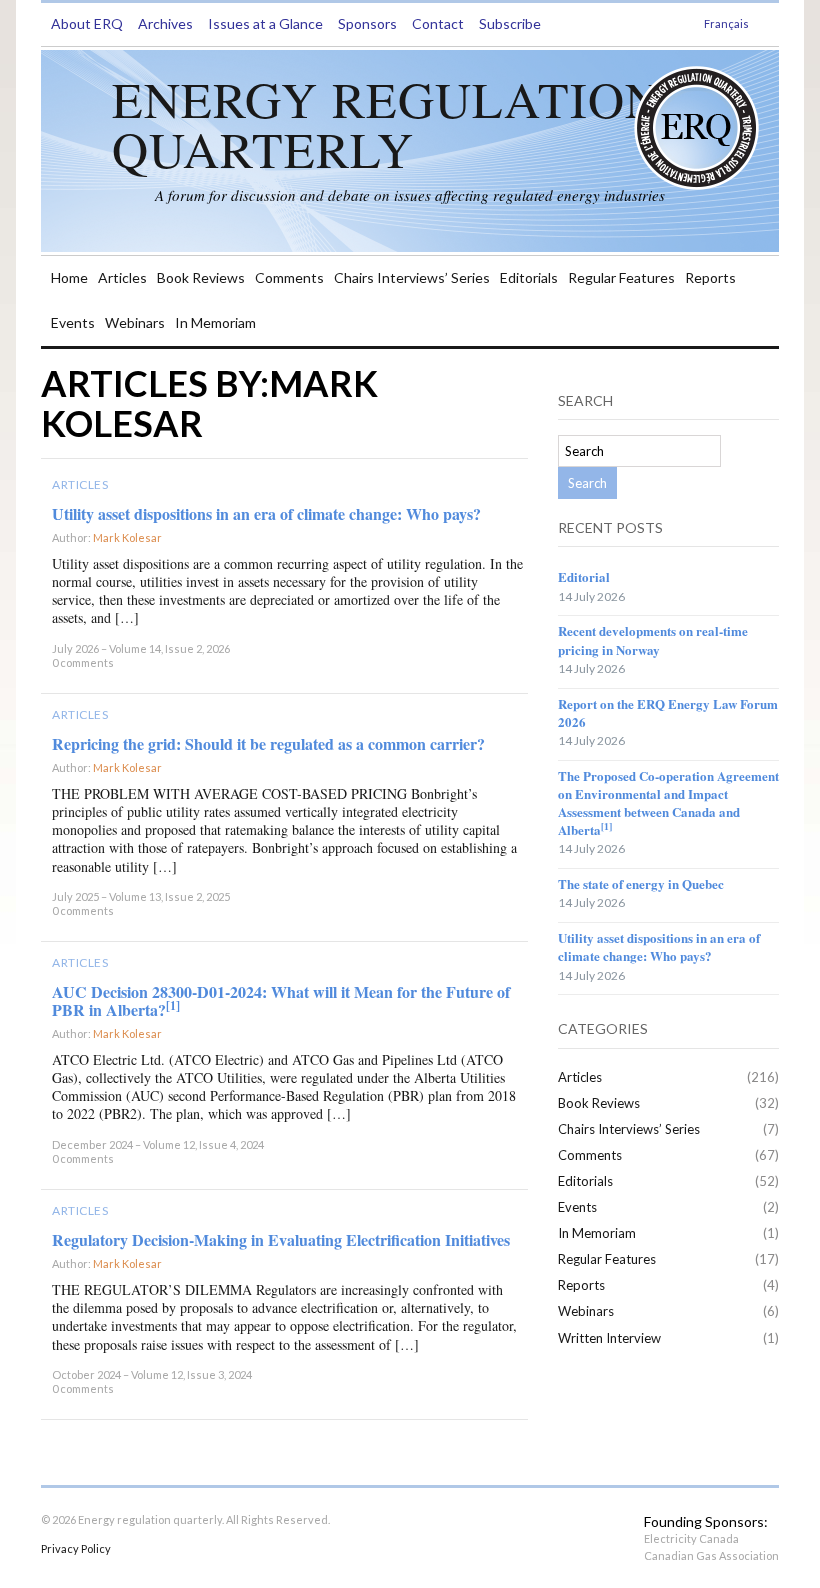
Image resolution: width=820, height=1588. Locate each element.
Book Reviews (201, 277)
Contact (438, 23)
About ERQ (87, 23)
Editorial (584, 576)
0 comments (83, 662)
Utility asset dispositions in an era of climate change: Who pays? (266, 513)
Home (69, 277)
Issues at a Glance (265, 23)
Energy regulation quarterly (387, 123)
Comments (289, 277)
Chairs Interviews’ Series (412, 277)
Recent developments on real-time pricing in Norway (653, 639)
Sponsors (367, 23)
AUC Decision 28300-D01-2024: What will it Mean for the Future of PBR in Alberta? (281, 1000)
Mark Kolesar (127, 537)
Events (73, 322)
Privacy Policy (76, 1548)
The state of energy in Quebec (641, 883)
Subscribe (510, 23)
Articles (122, 277)
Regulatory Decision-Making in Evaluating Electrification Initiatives (281, 1239)
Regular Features (621, 277)
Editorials (529, 277)
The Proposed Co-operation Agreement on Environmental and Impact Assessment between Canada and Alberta (668, 803)
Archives (165, 23)
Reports (710, 277)
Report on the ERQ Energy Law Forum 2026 (668, 712)
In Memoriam (215, 322)
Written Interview (609, 1338)
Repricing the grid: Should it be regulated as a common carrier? (268, 743)
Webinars (135, 322)
